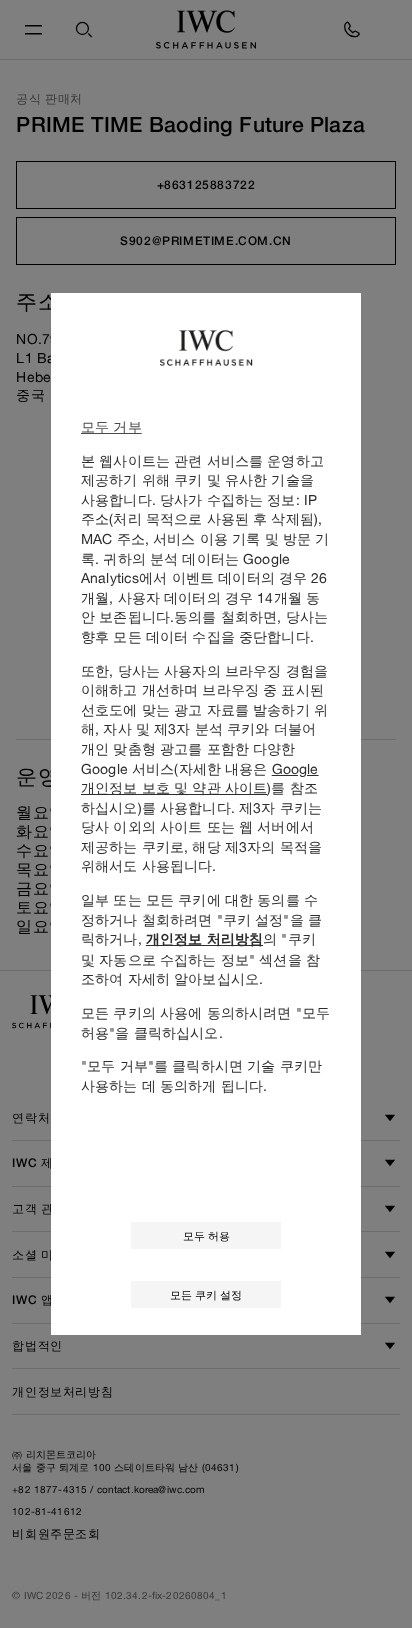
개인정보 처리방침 (204, 939)
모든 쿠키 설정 (206, 1294)
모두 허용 (206, 1235)
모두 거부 (111, 426)
